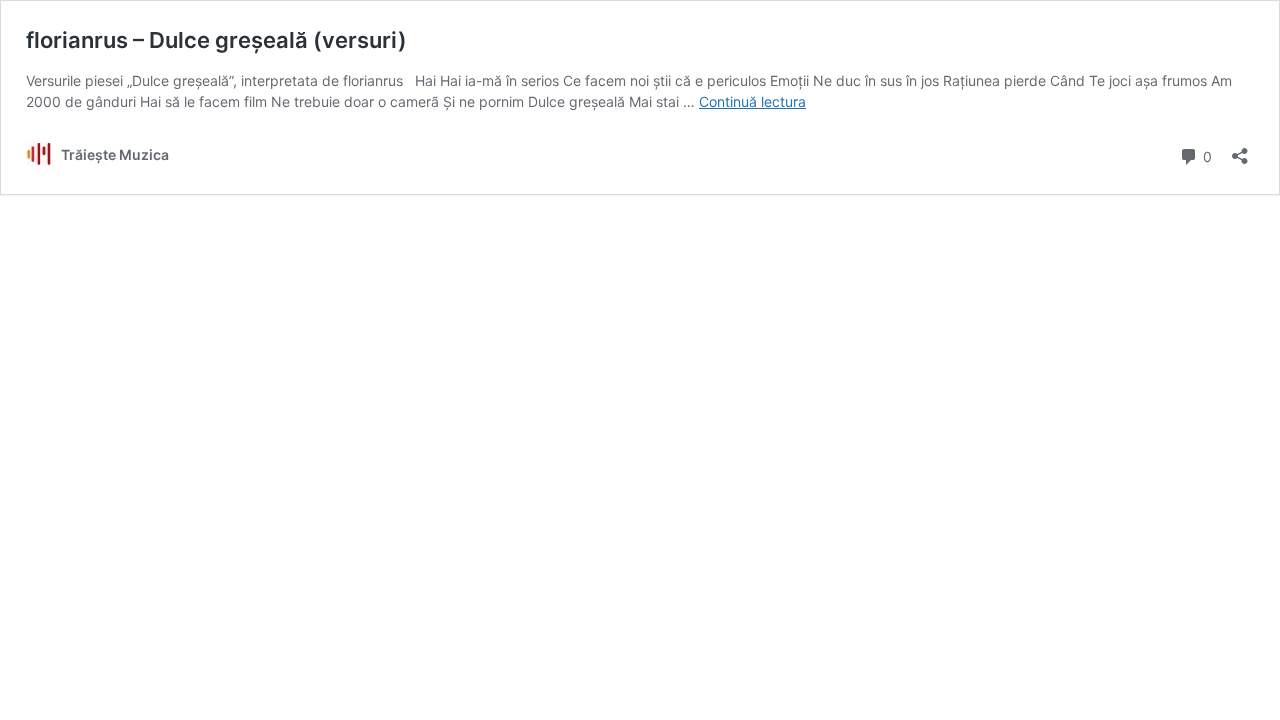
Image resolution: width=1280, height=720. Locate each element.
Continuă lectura (752, 101)
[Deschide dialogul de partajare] (1240, 149)
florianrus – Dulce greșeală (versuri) (216, 40)
